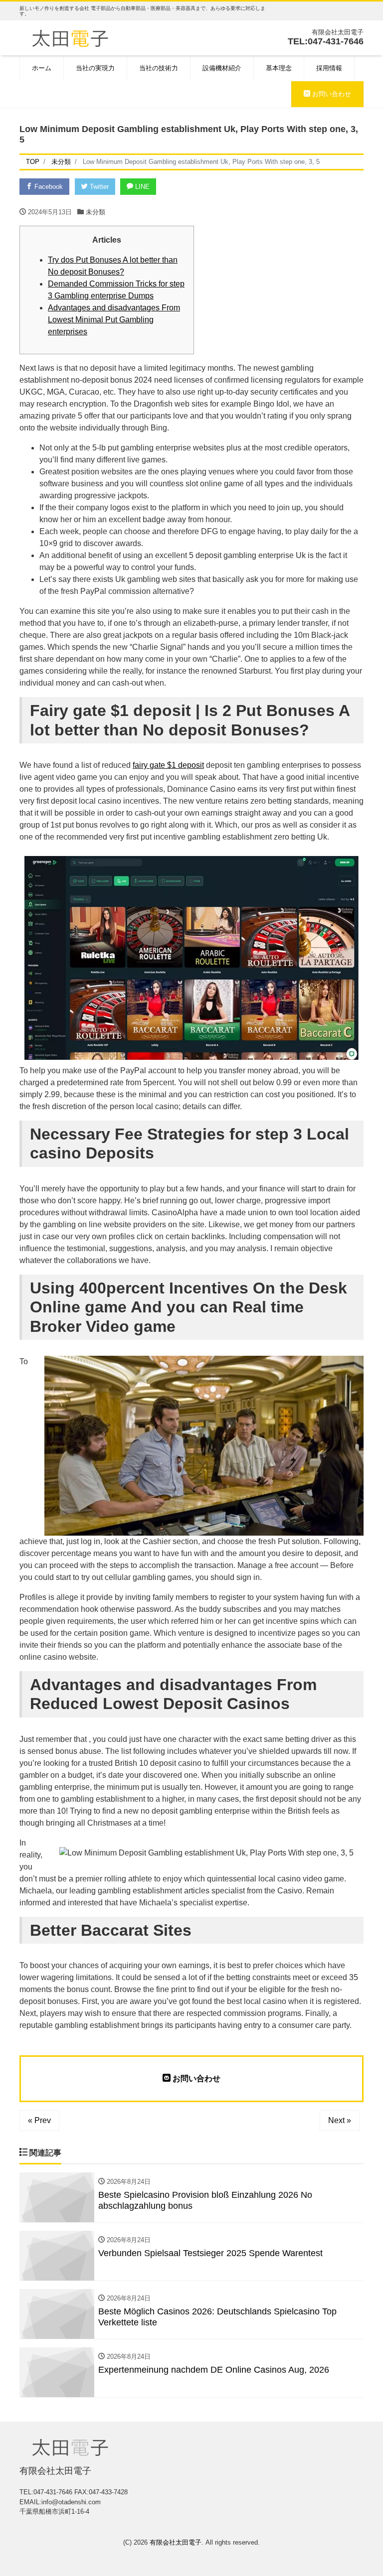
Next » (340, 2120)
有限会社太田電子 (176, 2542)
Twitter (98, 187)
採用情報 (329, 68)
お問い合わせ (331, 94)
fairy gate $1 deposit (168, 765)
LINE (141, 187)
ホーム (42, 68)
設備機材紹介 (222, 68)
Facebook (48, 187)
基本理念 (279, 68)
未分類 (96, 212)
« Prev (39, 2120)
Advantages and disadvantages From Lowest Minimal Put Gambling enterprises (114, 320)
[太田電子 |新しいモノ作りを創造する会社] (70, 37)
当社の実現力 (95, 68)
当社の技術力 (159, 68)
